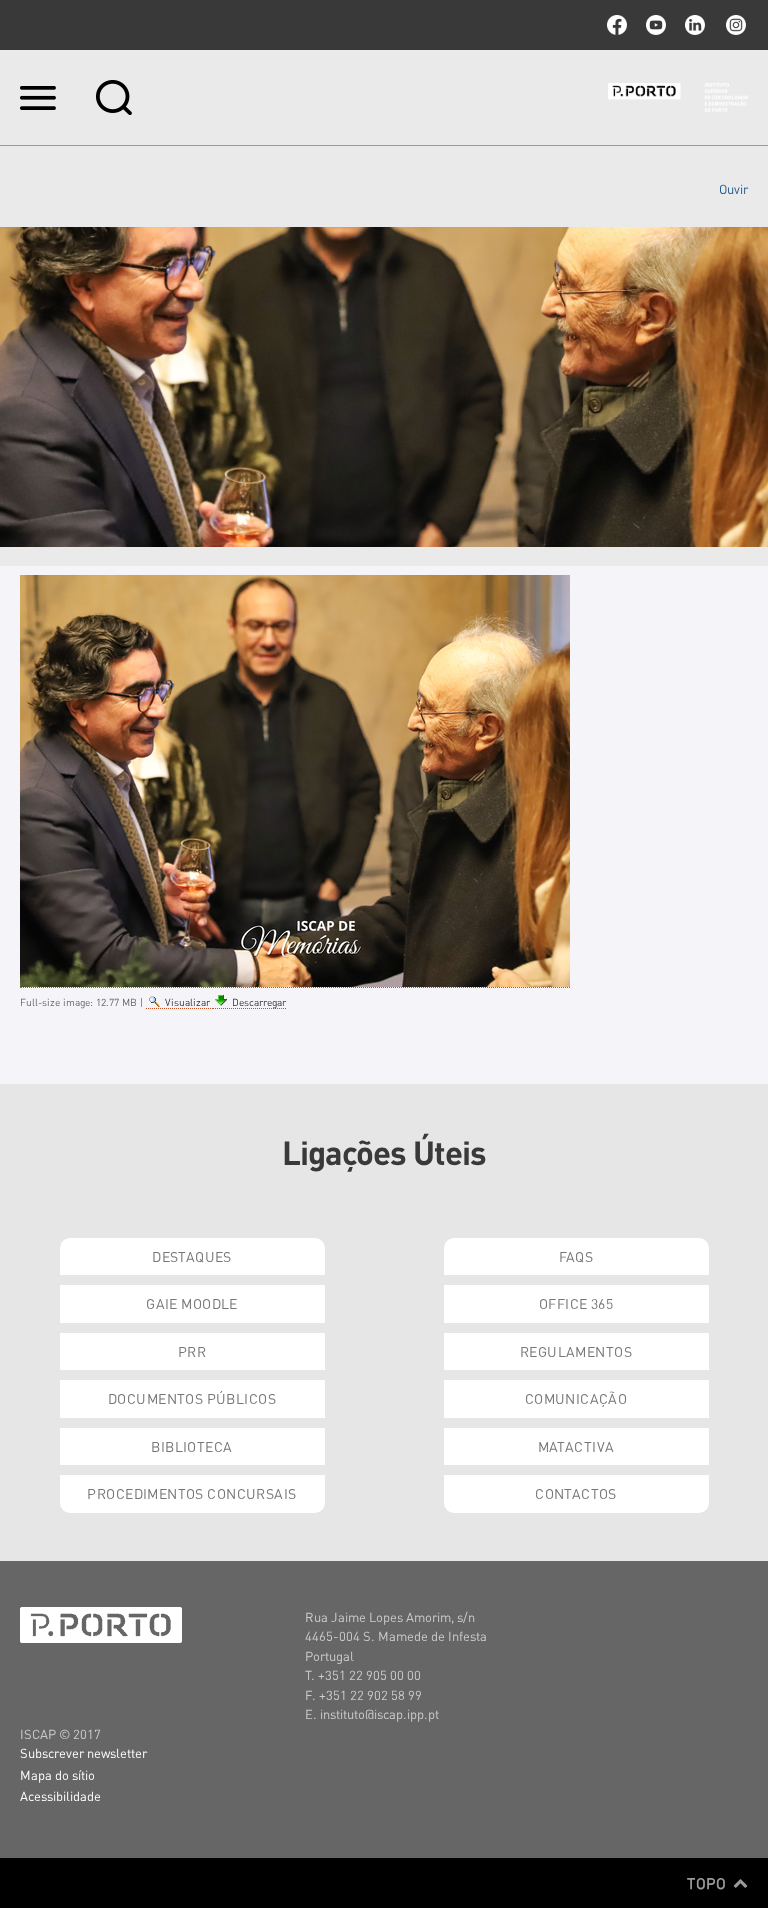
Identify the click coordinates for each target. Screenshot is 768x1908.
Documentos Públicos (192, 1398)
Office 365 (576, 1303)
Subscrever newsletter (83, 1752)
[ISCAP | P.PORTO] (678, 97)
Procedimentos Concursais (191, 1493)
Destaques (192, 1256)
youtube (656, 25)
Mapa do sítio (57, 1774)
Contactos (576, 1493)
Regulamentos (576, 1351)
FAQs (576, 1256)
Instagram (734, 25)
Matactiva (576, 1446)
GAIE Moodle (192, 1303)
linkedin (695, 25)
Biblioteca (191, 1446)
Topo (708, 1883)
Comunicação (576, 1398)
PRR (192, 1351)
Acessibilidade (60, 1795)
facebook (617, 25)
